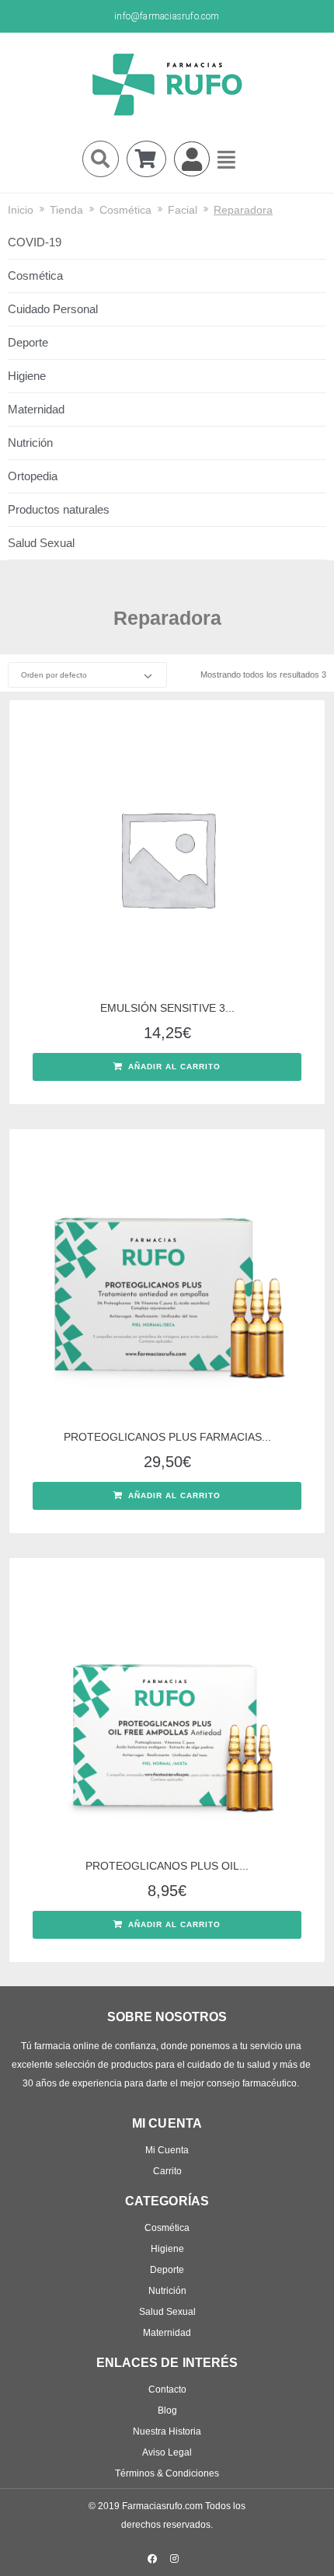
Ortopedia (33, 476)
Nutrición (30, 443)
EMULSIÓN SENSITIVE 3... (167, 1008)
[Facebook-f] (152, 2559)
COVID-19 (35, 242)
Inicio (21, 210)
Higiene (27, 376)
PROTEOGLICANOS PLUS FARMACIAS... (167, 1437)
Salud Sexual (41, 543)
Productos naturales (59, 509)
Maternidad (36, 409)
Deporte (28, 342)
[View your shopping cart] (146, 159)
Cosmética (125, 210)
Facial (183, 210)
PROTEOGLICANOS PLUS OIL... (167, 1866)
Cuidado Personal (53, 309)
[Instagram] (175, 2559)
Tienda (66, 210)
